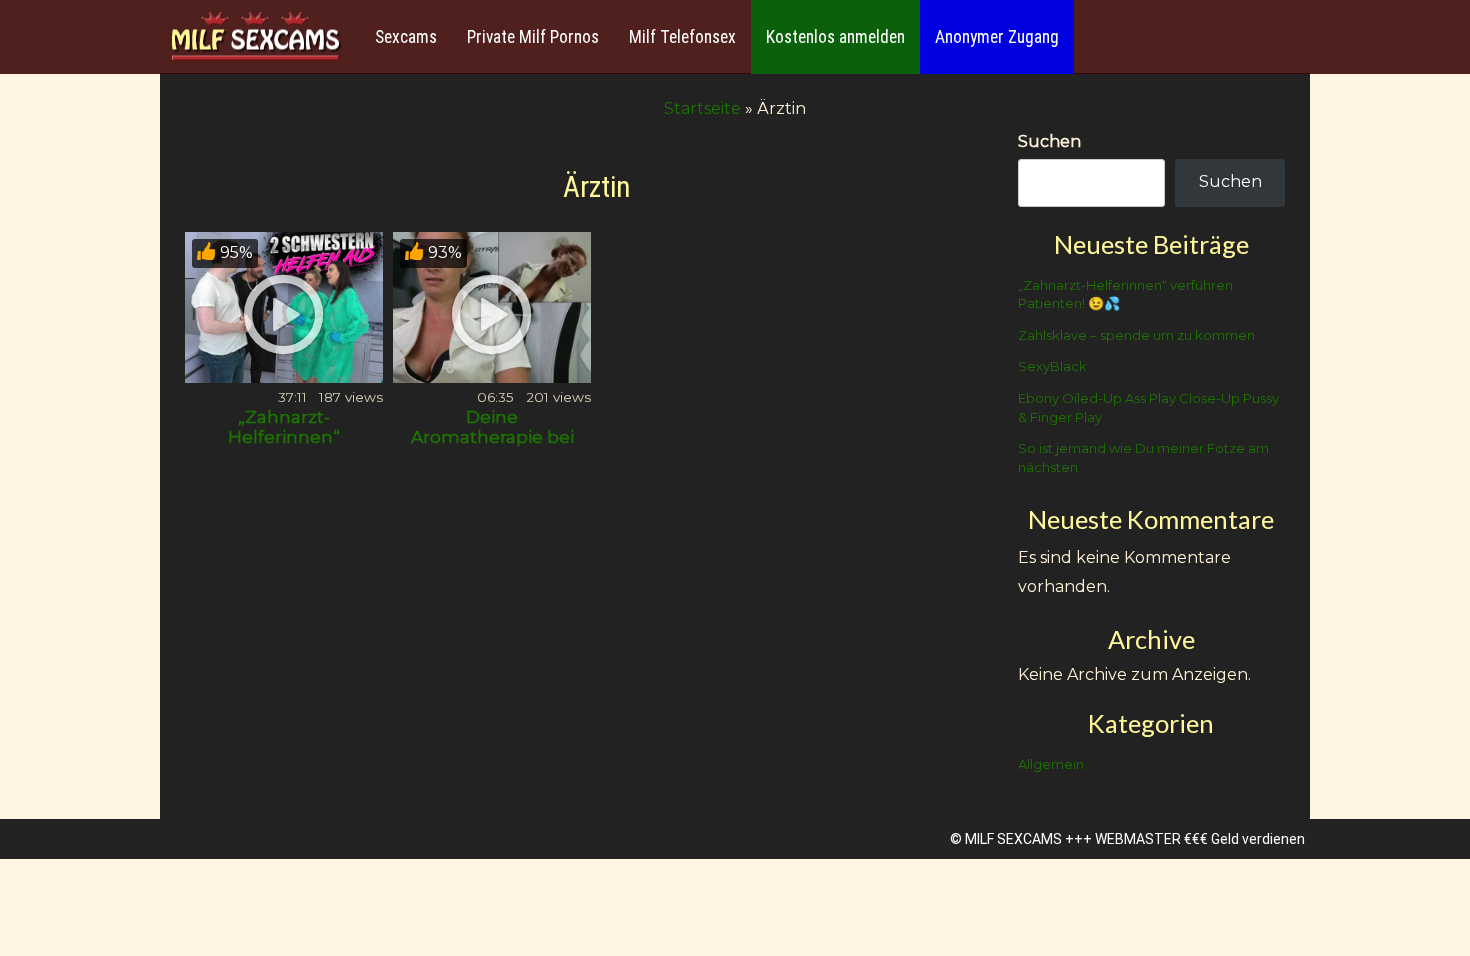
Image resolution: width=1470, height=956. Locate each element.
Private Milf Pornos (533, 37)
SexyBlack (1052, 366)
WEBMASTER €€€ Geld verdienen (1200, 839)
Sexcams (406, 37)
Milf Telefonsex (682, 37)
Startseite (702, 108)
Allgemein (1051, 764)
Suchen (1049, 141)
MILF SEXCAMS (1013, 839)
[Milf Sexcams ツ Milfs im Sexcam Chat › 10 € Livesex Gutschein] (255, 37)
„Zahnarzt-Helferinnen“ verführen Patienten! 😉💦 (284, 447)
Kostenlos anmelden (835, 37)
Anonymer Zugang (997, 37)
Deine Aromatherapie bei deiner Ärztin (492, 437)
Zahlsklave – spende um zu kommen (1136, 335)
